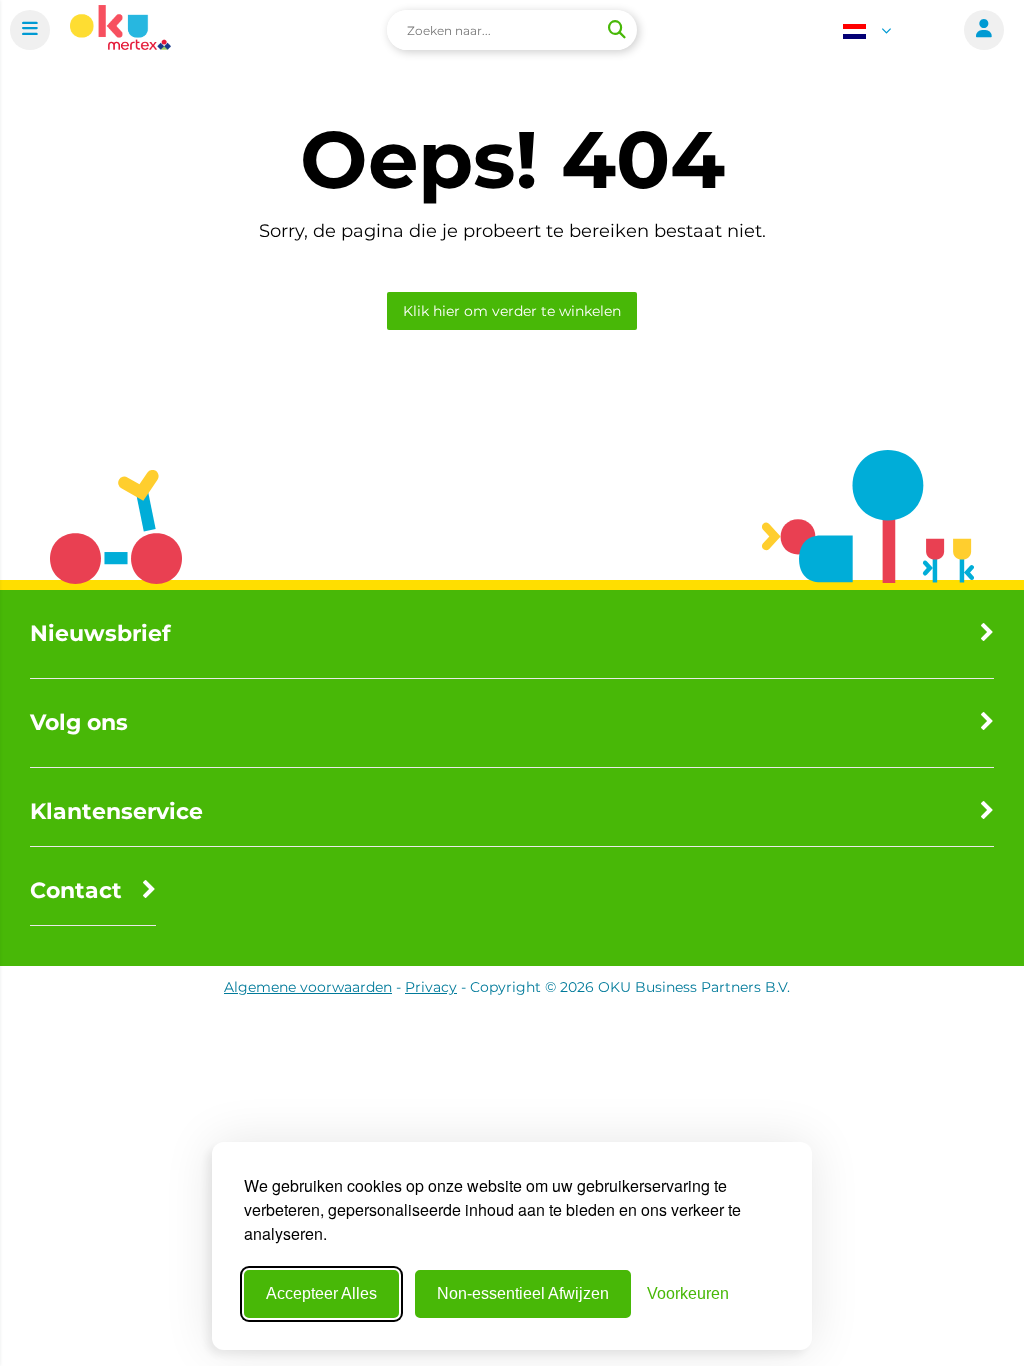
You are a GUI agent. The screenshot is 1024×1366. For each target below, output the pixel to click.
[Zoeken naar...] (616, 30)
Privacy (431, 987)
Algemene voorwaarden (308, 987)
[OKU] (120, 30)
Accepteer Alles (321, 1293)
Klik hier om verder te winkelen (512, 311)
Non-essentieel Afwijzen (523, 1293)
